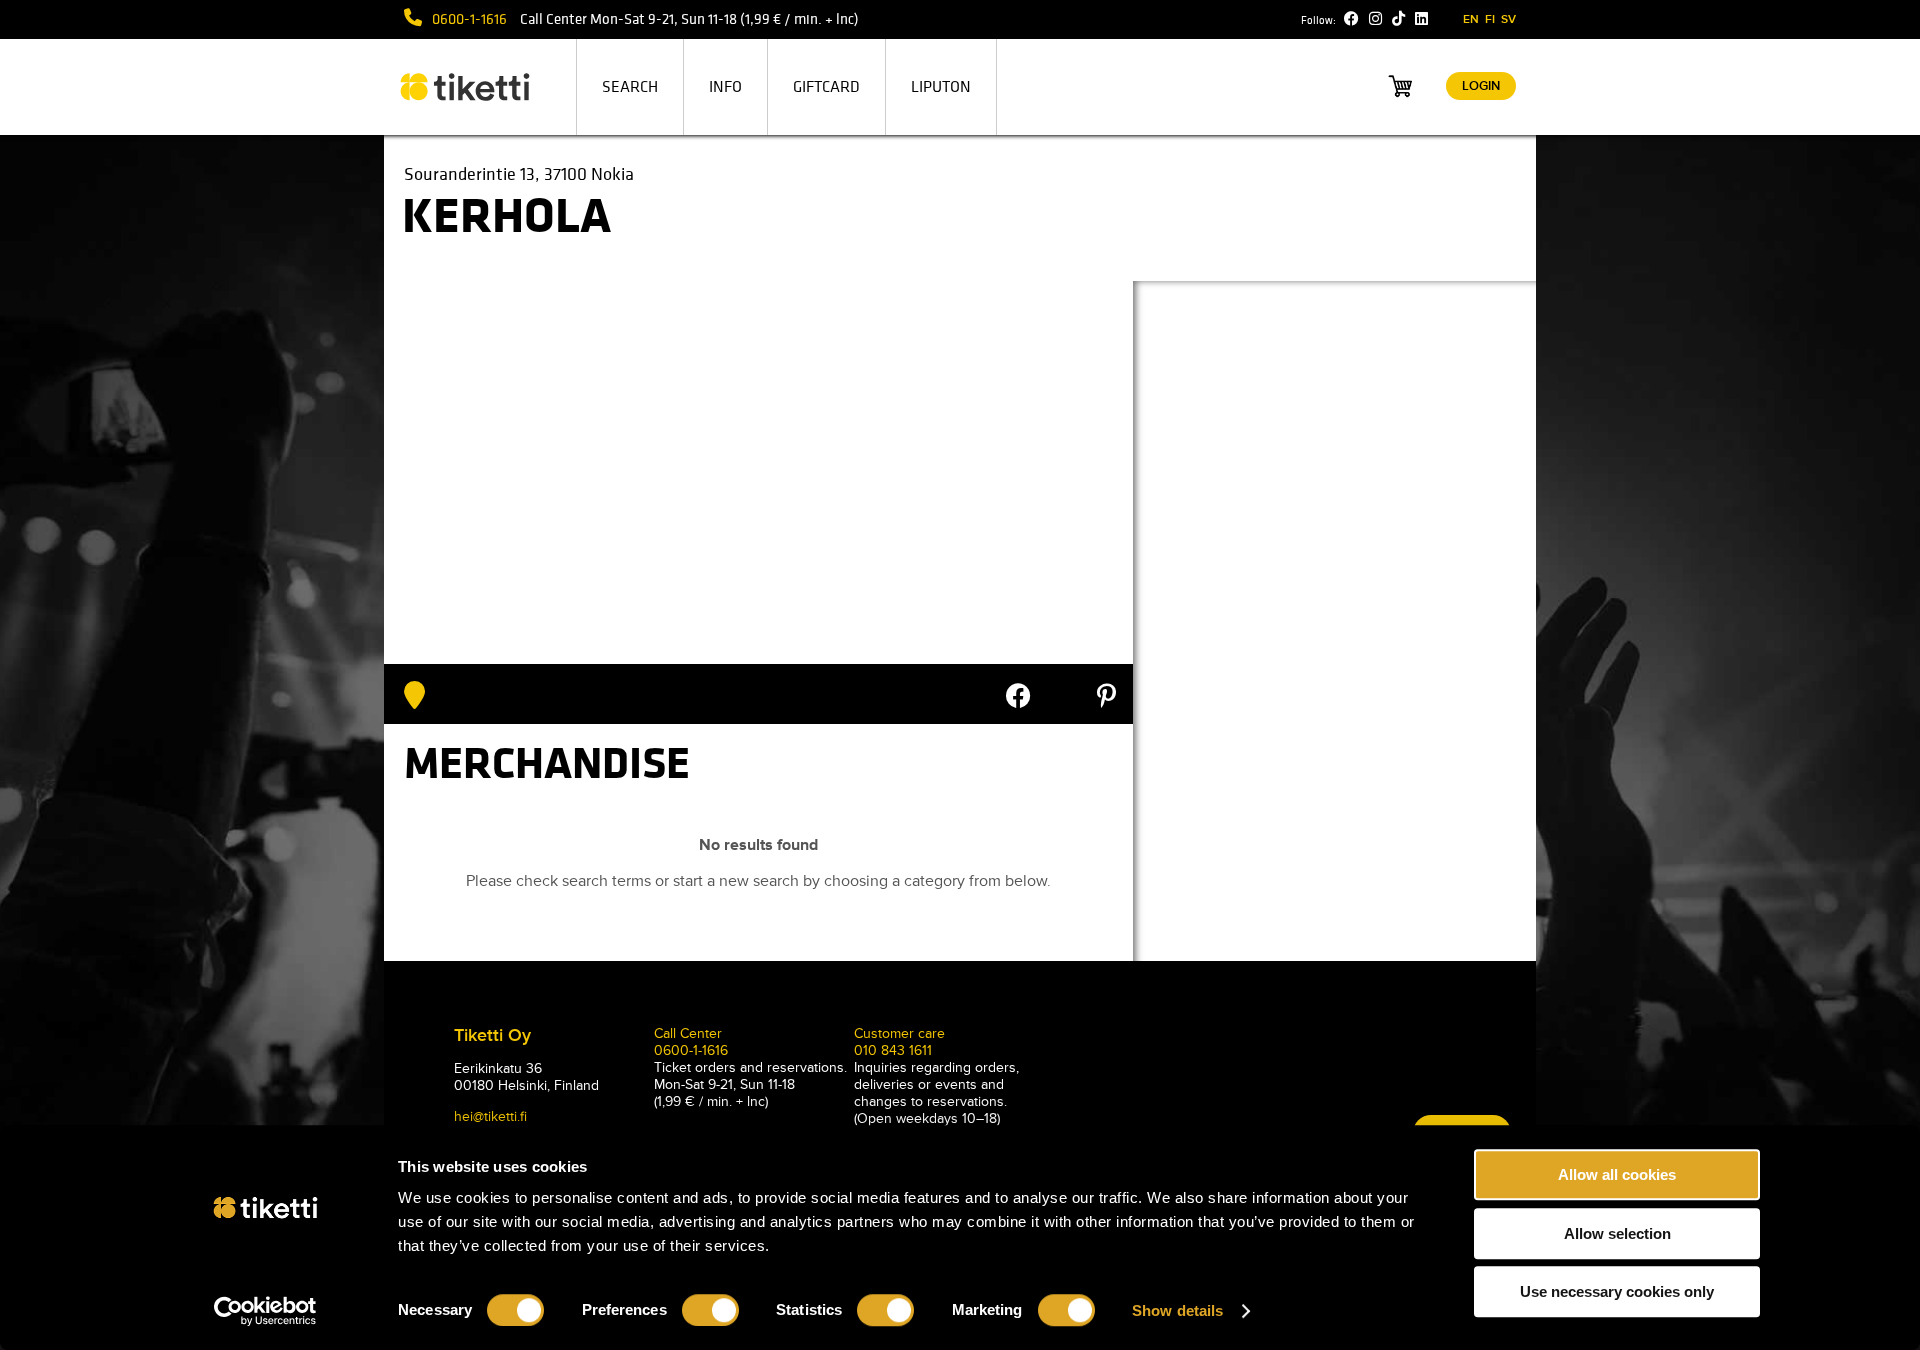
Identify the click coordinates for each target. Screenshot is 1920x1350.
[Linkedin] (1421, 19)
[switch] (710, 1310)
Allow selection (1617, 1233)
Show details (1177, 1310)
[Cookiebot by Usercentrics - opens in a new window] (265, 1311)
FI (1490, 19)
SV (1508, 19)
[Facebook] (1351, 19)
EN (1471, 19)
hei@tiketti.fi (490, 1116)
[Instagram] (1375, 19)
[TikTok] (1398, 19)
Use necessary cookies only (1617, 1291)
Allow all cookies (1617, 1174)
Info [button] (725, 87)
